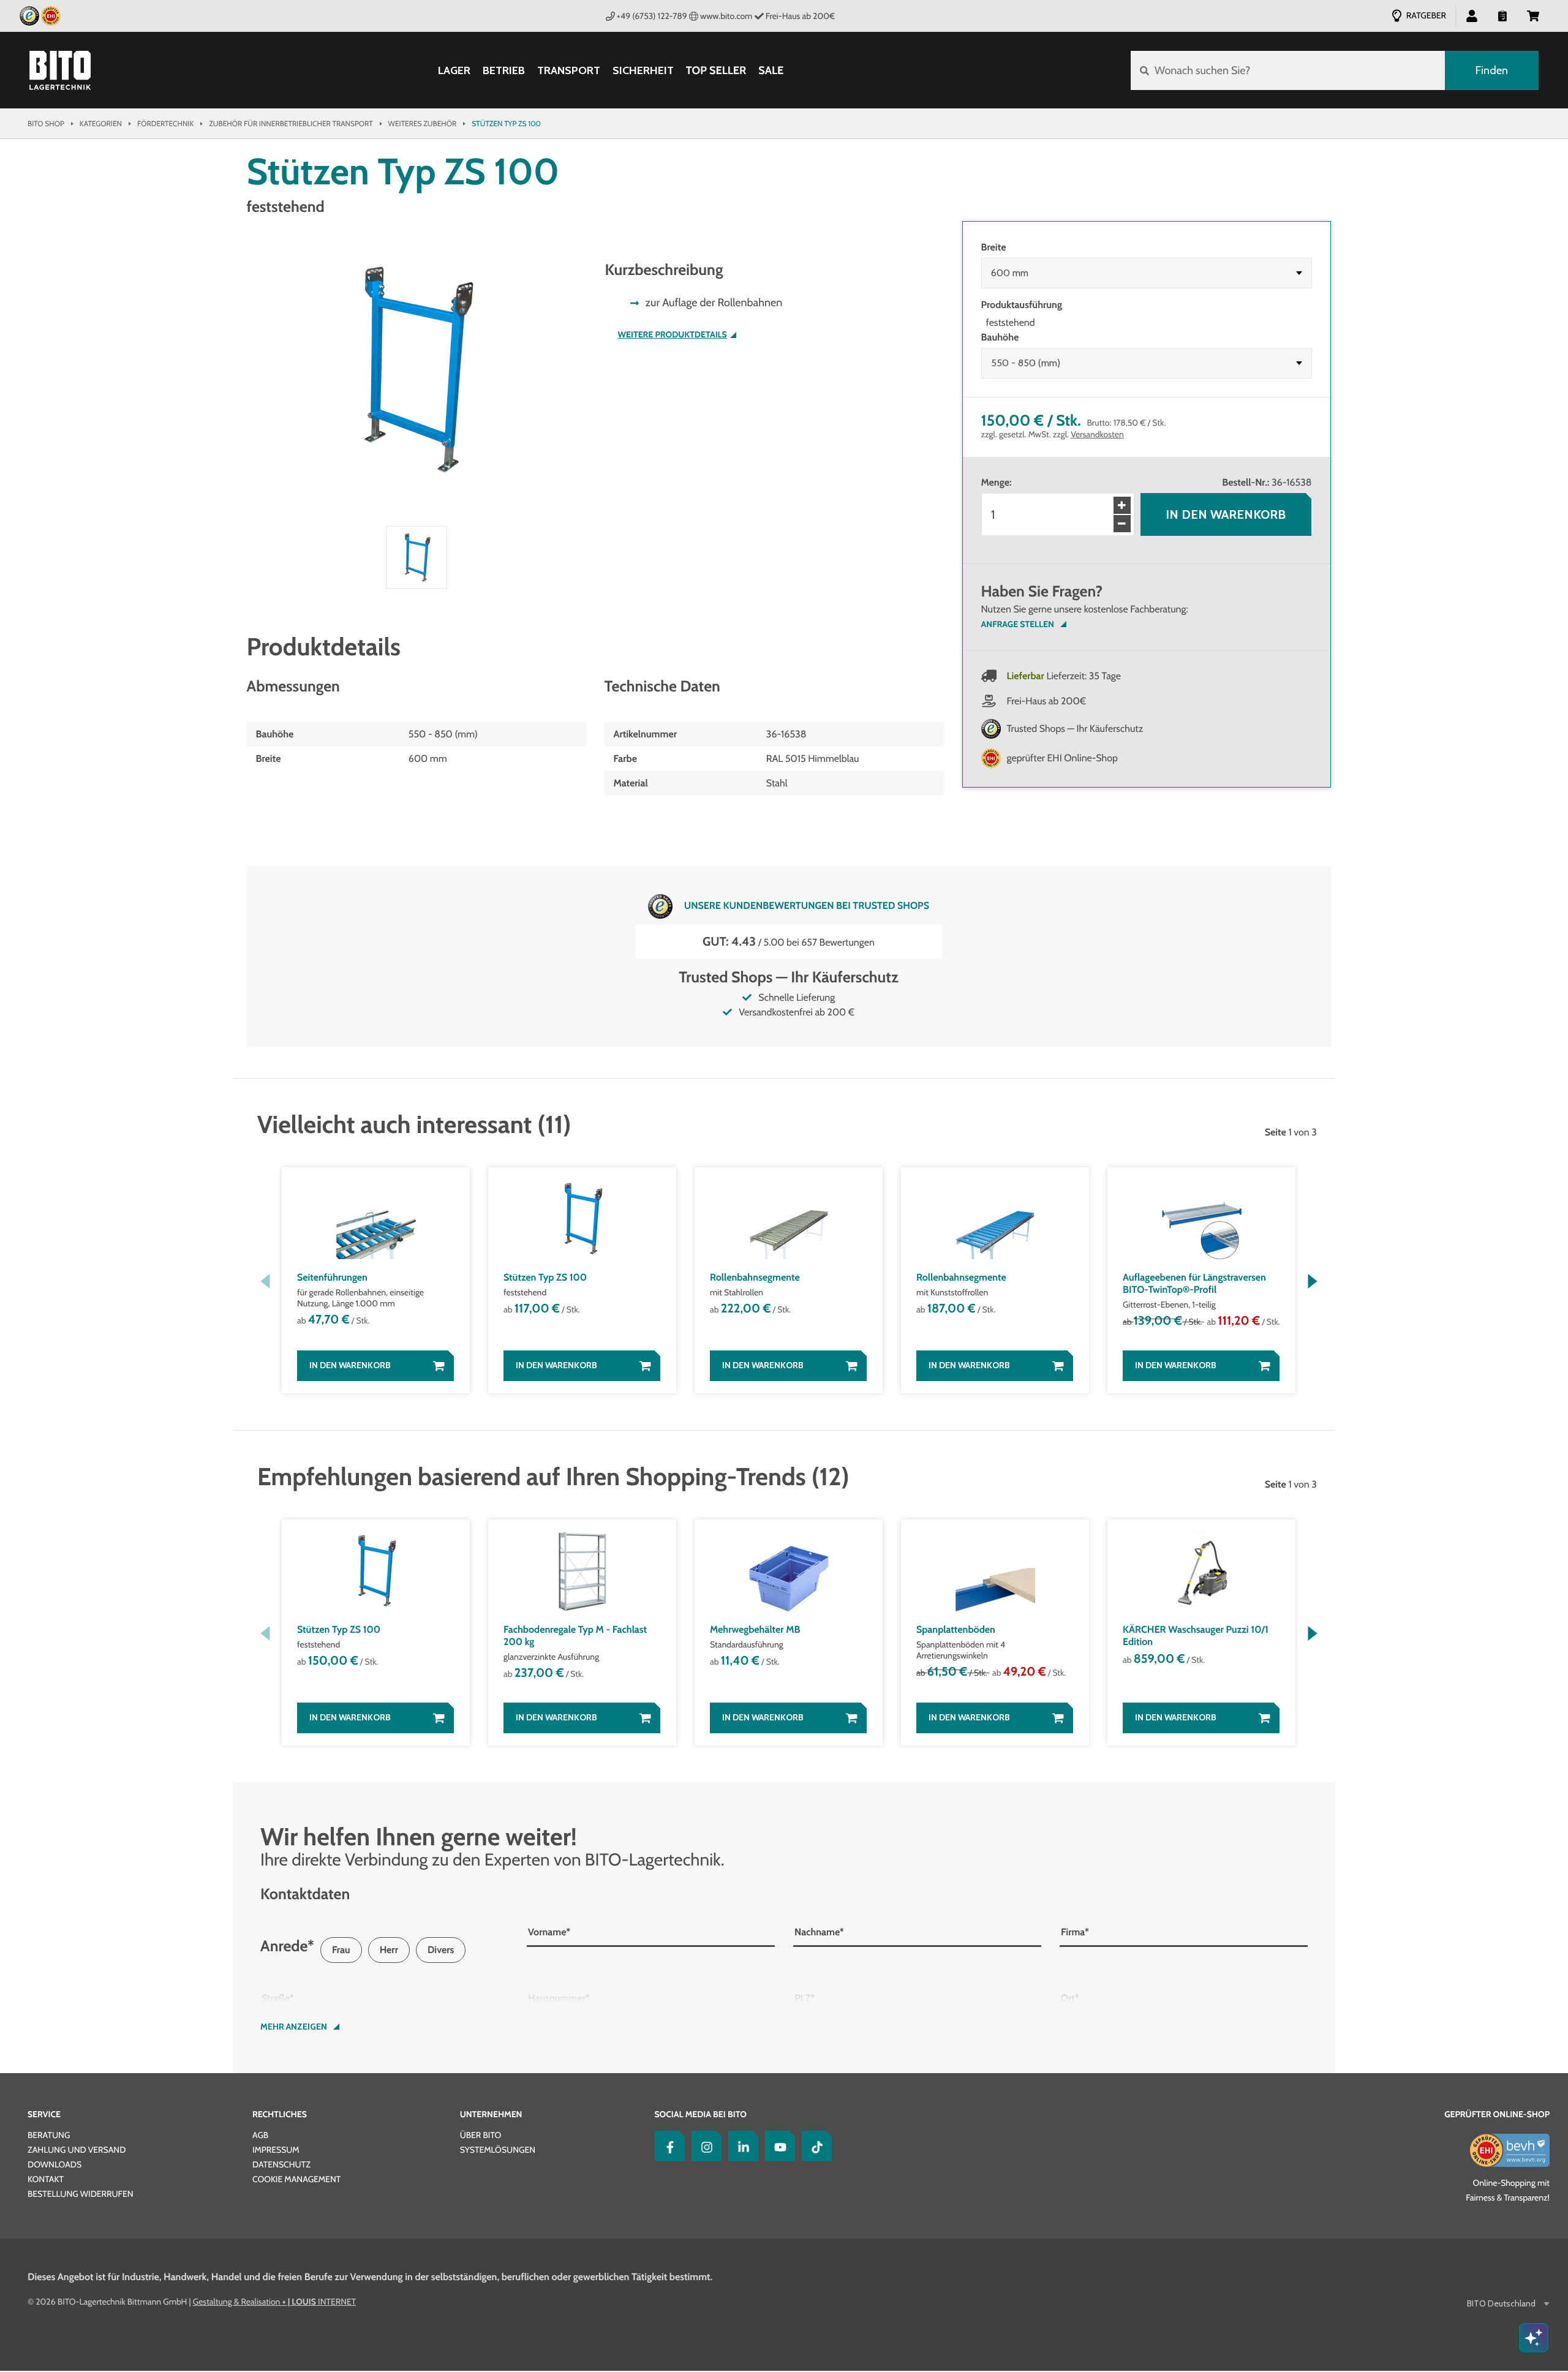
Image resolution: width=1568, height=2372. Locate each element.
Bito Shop (46, 123)
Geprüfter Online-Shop (1497, 2114)
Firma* (1075, 1932)
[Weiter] (1312, 1281)
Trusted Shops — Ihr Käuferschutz (1075, 729)
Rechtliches (280, 2114)
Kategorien (101, 123)
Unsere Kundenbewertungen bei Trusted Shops (807, 905)
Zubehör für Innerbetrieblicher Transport (291, 123)
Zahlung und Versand (77, 2150)
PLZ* (805, 1998)
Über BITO (481, 2135)
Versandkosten (1097, 434)
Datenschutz (281, 2164)
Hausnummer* (559, 1998)
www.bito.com (726, 16)
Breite (994, 247)
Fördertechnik (165, 123)
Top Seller (716, 70)
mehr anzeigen (294, 2027)
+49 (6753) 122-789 (652, 16)
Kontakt (46, 2179)
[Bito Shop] (60, 70)
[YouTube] (777, 2146)
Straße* (278, 1998)
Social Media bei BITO (701, 2114)
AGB (260, 2135)
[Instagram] (704, 2146)
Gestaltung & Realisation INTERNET (274, 2302)
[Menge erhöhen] (1122, 505)
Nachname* (819, 1932)
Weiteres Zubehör (423, 123)
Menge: (997, 482)
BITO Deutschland (1501, 2304)
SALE (771, 70)
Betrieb (504, 71)
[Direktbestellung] (1502, 15)
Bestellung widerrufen (81, 2194)
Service (44, 2114)
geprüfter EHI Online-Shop (1063, 758)
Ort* (1070, 1998)
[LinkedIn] (741, 2146)
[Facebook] (667, 2146)
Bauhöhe (1000, 337)
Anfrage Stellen (1018, 624)
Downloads (55, 2164)
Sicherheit (643, 71)
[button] (1533, 15)
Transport (569, 71)
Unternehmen (491, 2114)
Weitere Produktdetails (673, 335)
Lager (454, 71)
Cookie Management (296, 2179)
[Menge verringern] (1122, 524)
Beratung (49, 2135)
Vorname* (549, 1932)
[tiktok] (814, 2146)
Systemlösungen (498, 2150)
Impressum (276, 2150)
